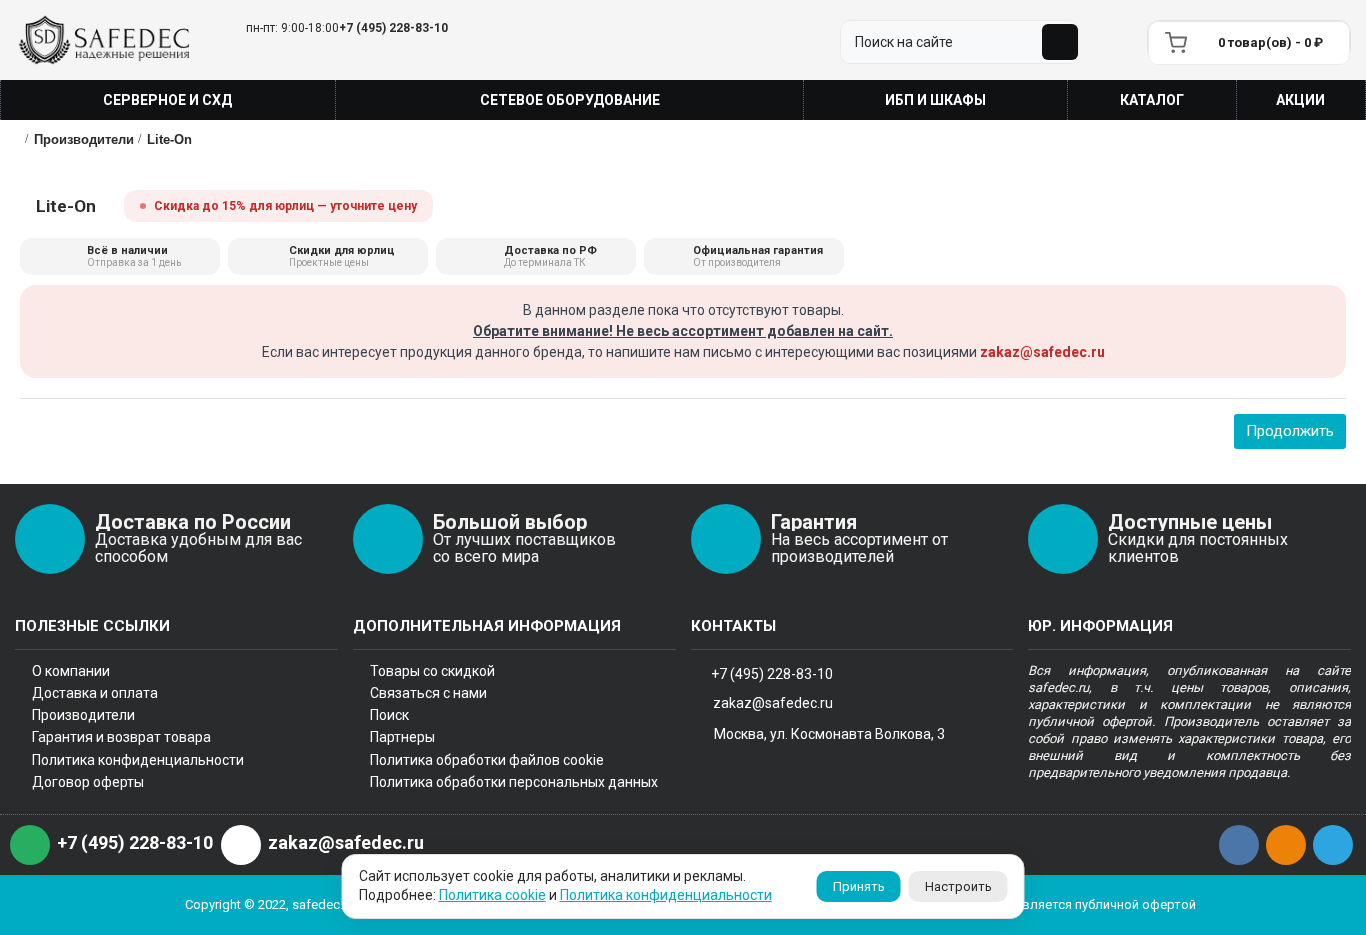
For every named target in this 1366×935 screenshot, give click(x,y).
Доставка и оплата (95, 693)
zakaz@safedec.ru (1042, 352)
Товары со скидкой (432, 671)
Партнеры (402, 737)
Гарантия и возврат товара (121, 737)
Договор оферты (88, 782)
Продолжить (1290, 431)
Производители (83, 715)
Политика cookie (492, 895)
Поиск (389, 715)
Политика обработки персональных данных (514, 782)
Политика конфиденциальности (138, 760)
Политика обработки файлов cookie (487, 760)
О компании (71, 671)
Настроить (958, 886)
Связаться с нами (428, 693)
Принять (859, 886)
